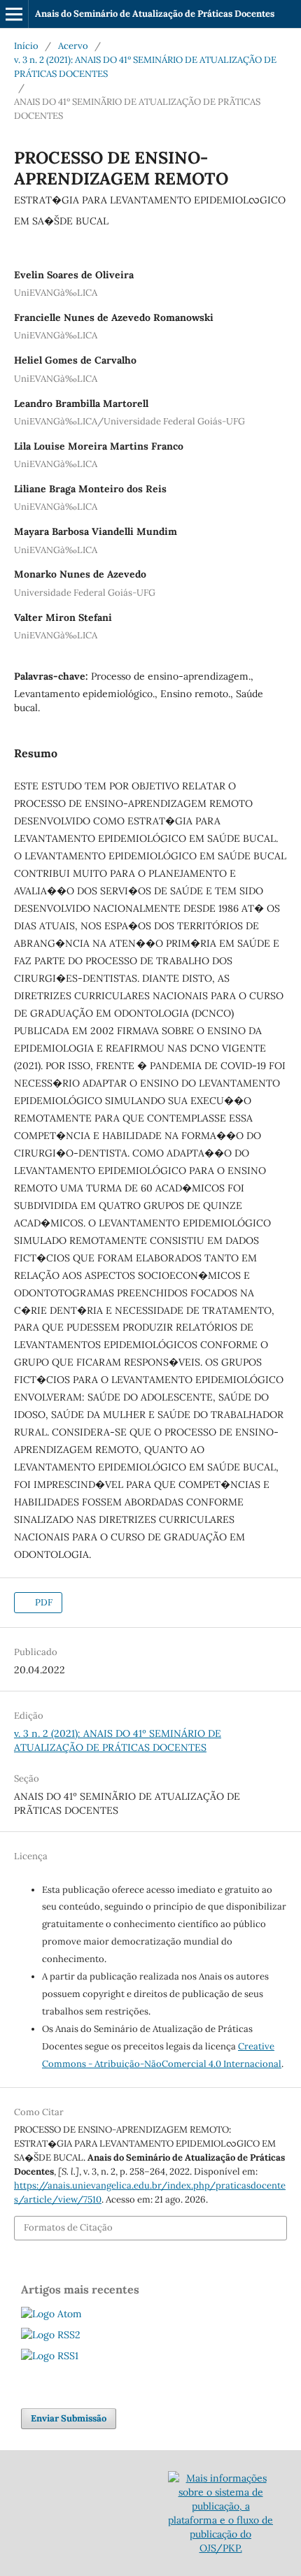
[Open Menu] (14, 14)
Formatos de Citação (68, 2227)
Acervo (73, 46)
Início (26, 46)
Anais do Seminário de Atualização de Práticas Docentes (155, 14)
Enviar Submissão (69, 2418)
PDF (43, 1602)
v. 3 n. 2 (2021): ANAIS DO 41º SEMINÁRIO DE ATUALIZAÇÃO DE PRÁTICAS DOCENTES (145, 67)
